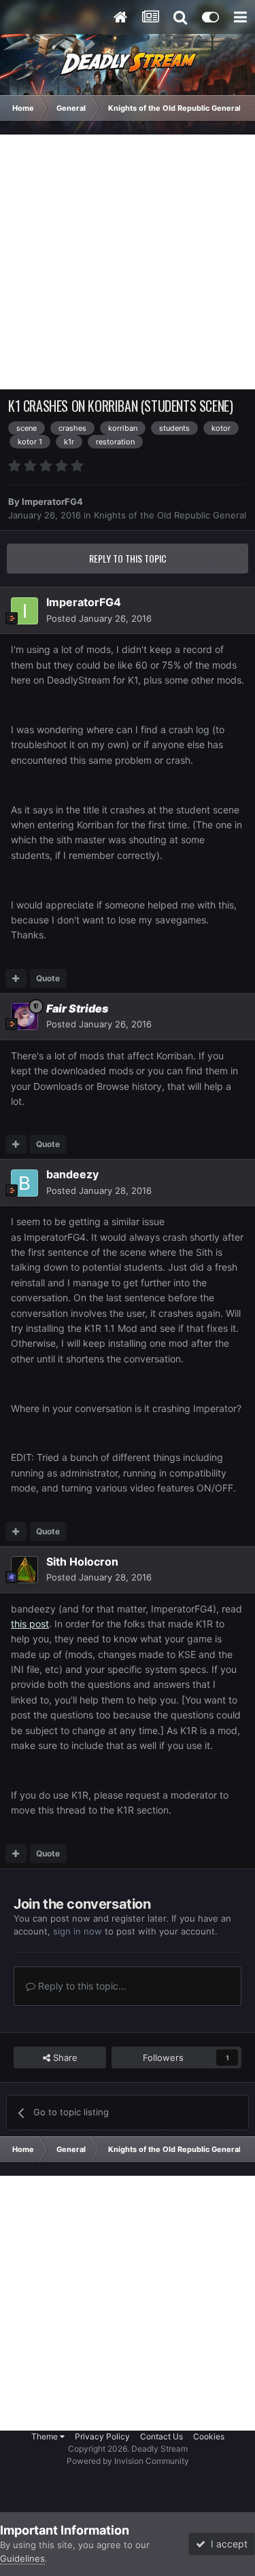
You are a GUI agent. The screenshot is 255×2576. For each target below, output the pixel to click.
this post (30, 1624)
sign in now (78, 1931)
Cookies (209, 2436)
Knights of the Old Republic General (170, 515)
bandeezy (72, 1174)
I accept (226, 2544)
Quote (48, 978)
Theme (46, 2436)
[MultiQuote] (16, 978)
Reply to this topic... (81, 1986)
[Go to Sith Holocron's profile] (24, 1570)
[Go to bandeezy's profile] (24, 1183)
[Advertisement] (128, 262)
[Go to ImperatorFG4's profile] (24, 611)
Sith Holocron (82, 1562)
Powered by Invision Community (128, 2461)
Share (64, 2058)
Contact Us (161, 2436)
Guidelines (22, 2558)
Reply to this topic (128, 558)
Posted (99, 618)
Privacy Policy (102, 2436)
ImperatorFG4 (52, 501)
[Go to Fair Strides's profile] (24, 1017)
